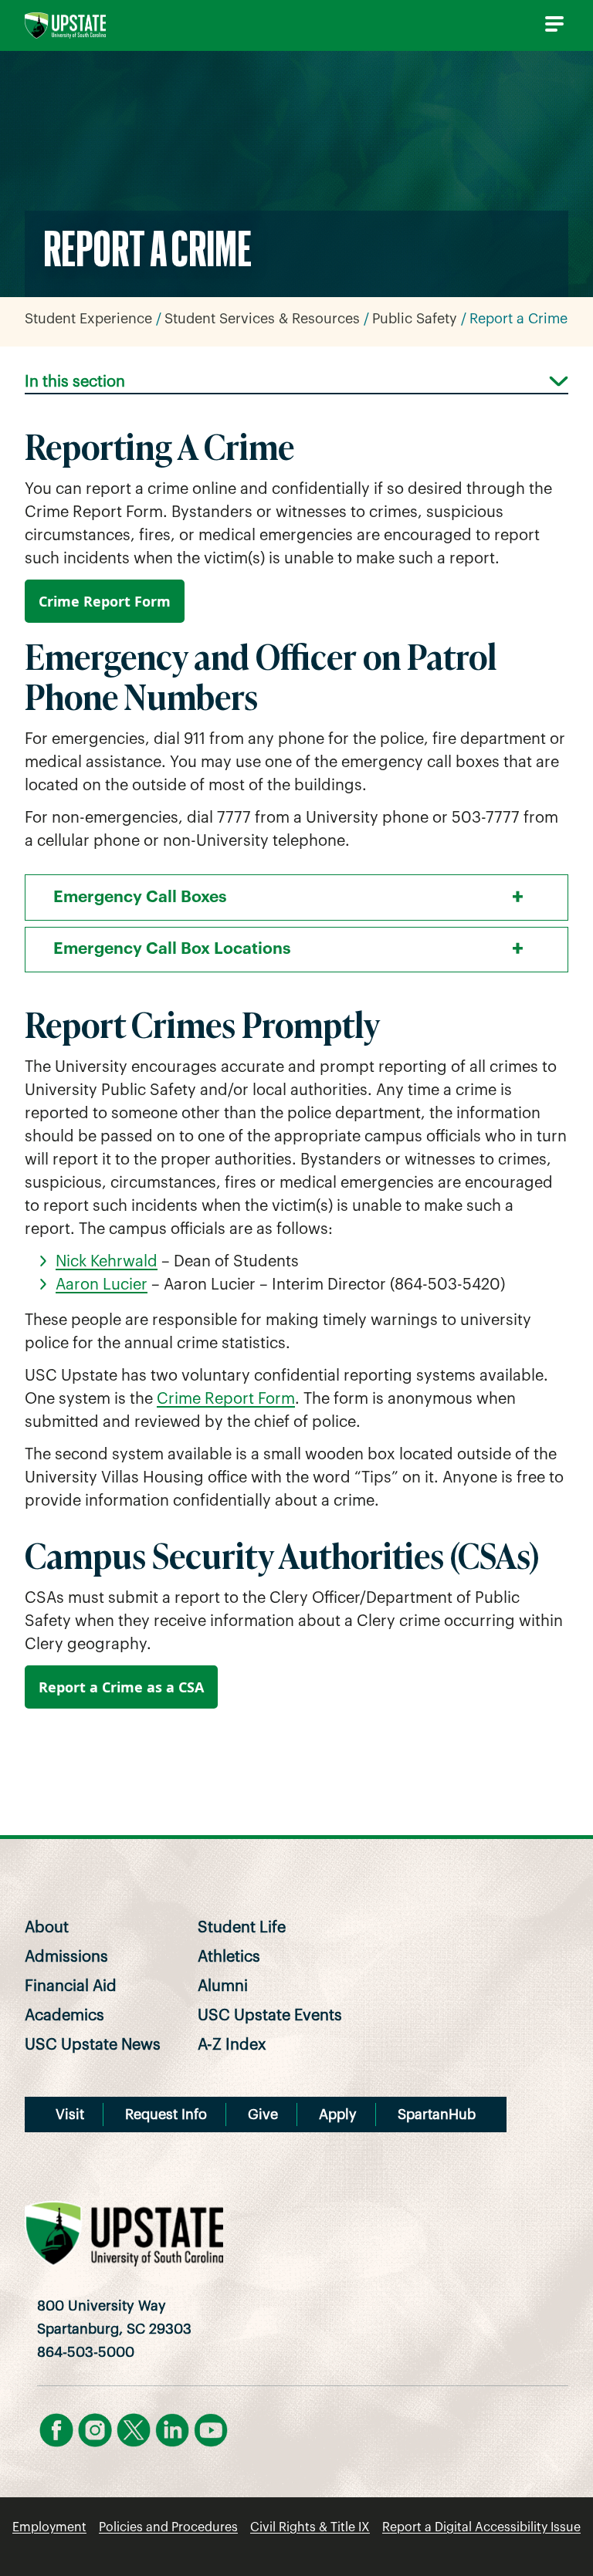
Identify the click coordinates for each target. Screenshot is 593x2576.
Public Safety (415, 319)
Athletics (229, 1957)
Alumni (223, 1986)
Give (263, 2115)
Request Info (166, 2115)
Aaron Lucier (102, 1285)
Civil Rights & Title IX (310, 2527)
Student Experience (88, 319)
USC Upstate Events (270, 2016)
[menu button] (551, 24)
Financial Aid (71, 1986)
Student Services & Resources (262, 319)
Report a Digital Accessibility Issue (481, 2527)
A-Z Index (232, 2045)
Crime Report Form (105, 601)
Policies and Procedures (168, 2527)
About (47, 1928)
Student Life (242, 1928)
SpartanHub (437, 2115)
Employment (49, 2527)
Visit (70, 2115)
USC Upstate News (93, 2045)
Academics (64, 2016)
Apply (338, 2115)
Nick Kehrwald (107, 1262)
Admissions (66, 1957)
